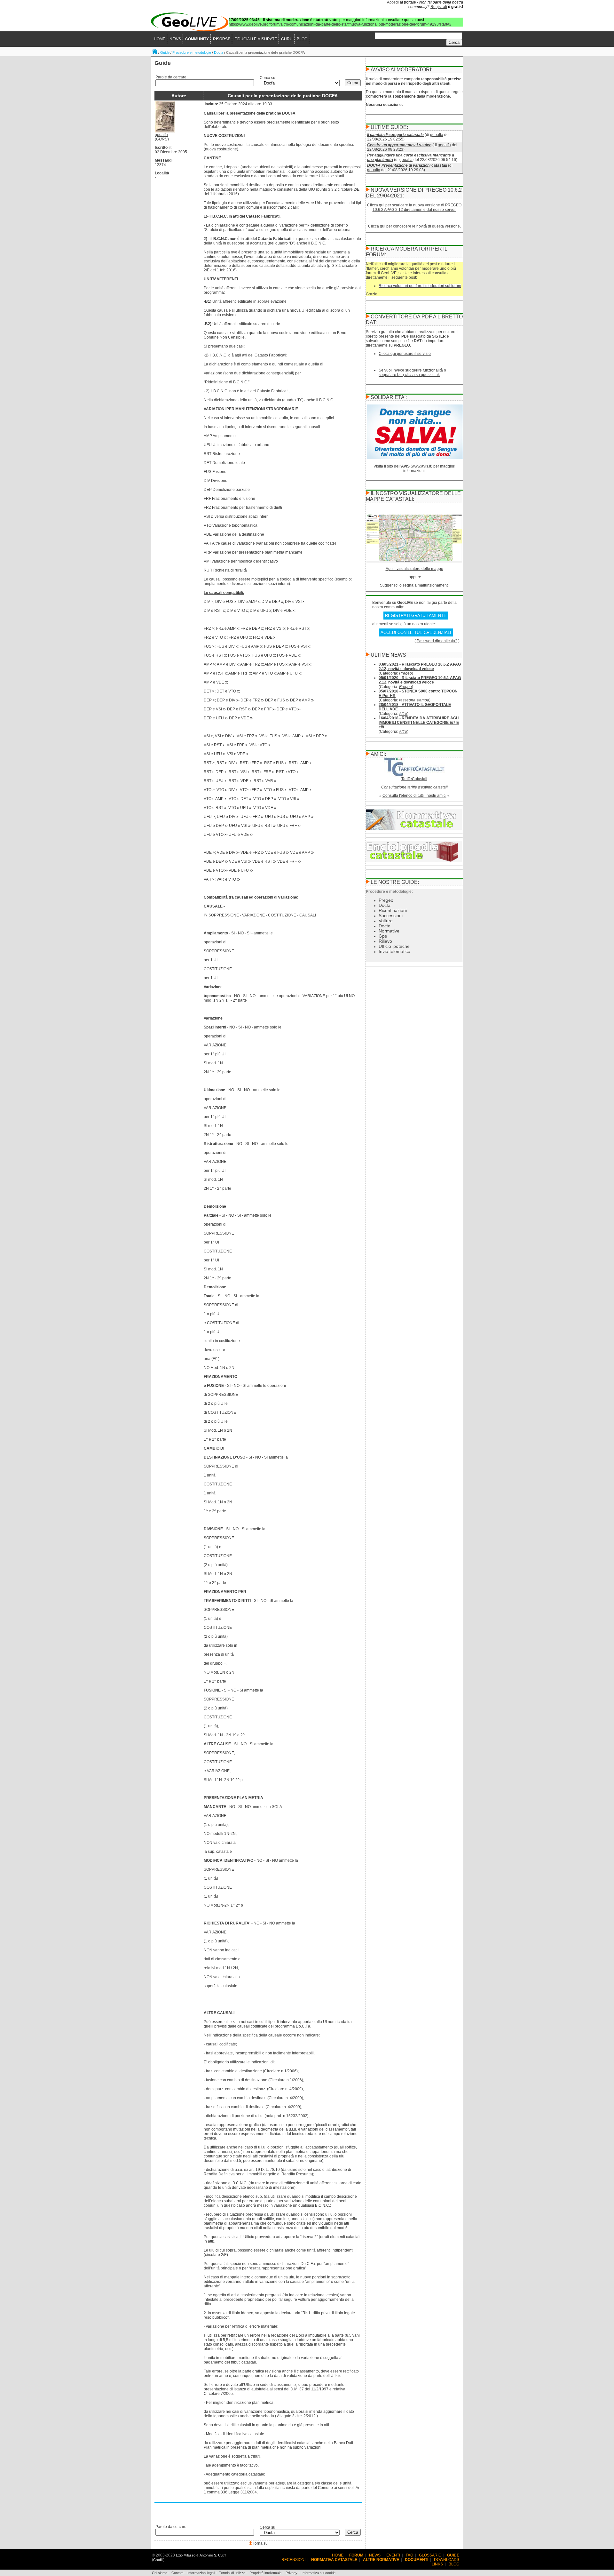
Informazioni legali (201, 2573)
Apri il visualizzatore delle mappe (414, 569)
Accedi (393, 2)
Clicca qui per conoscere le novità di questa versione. (414, 226)
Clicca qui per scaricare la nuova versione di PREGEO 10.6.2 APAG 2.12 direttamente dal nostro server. (414, 207)
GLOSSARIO (430, 2555)
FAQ (409, 2555)
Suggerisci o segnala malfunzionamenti (414, 585)
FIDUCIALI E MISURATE (256, 39)
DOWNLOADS (447, 2560)
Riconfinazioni (393, 910)
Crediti (158, 2560)
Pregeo (405, 673)
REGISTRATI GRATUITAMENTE (416, 616)
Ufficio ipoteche (394, 946)
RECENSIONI (293, 2560)
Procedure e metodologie (192, 52)
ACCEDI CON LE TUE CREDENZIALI (416, 632)
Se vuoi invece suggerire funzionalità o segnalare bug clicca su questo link (412, 372)
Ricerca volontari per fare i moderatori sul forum (420, 286)
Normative (389, 931)
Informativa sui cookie (319, 2573)
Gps (383, 936)
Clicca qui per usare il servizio (405, 354)
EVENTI (393, 2555)
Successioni (391, 916)
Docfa (219, 52)
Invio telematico (394, 951)
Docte (385, 926)
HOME (160, 39)
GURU (287, 39)
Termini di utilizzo (232, 2573)
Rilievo (385, 941)
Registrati (439, 7)
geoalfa (161, 135)
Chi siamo (160, 2573)
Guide (165, 52)
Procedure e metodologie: (389, 892)
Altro (403, 714)
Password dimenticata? (437, 641)
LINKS (437, 2564)
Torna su (260, 2543)
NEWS (175, 39)
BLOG (302, 39)
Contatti (177, 2573)
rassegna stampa (414, 700)
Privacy (291, 2573)
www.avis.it (421, 466)
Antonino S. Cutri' (213, 2555)
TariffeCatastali (414, 779)
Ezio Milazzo (186, 2555)
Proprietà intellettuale (265, 2573)
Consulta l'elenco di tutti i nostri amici (414, 796)
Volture (386, 921)
